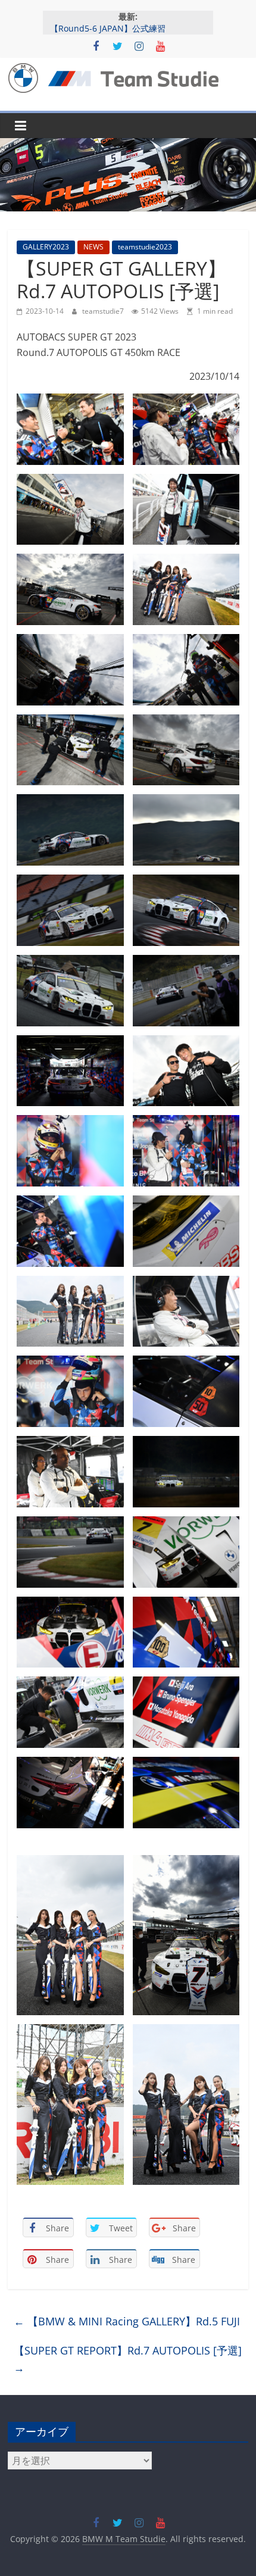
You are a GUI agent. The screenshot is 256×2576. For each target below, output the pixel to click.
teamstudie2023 (145, 247)
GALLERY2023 (46, 247)
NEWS (93, 247)
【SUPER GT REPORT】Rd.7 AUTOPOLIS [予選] (128, 2359)
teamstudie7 (104, 311)
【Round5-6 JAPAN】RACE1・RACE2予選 (129, 25)
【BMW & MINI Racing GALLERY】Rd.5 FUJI (127, 2321)
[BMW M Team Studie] (128, 145)
